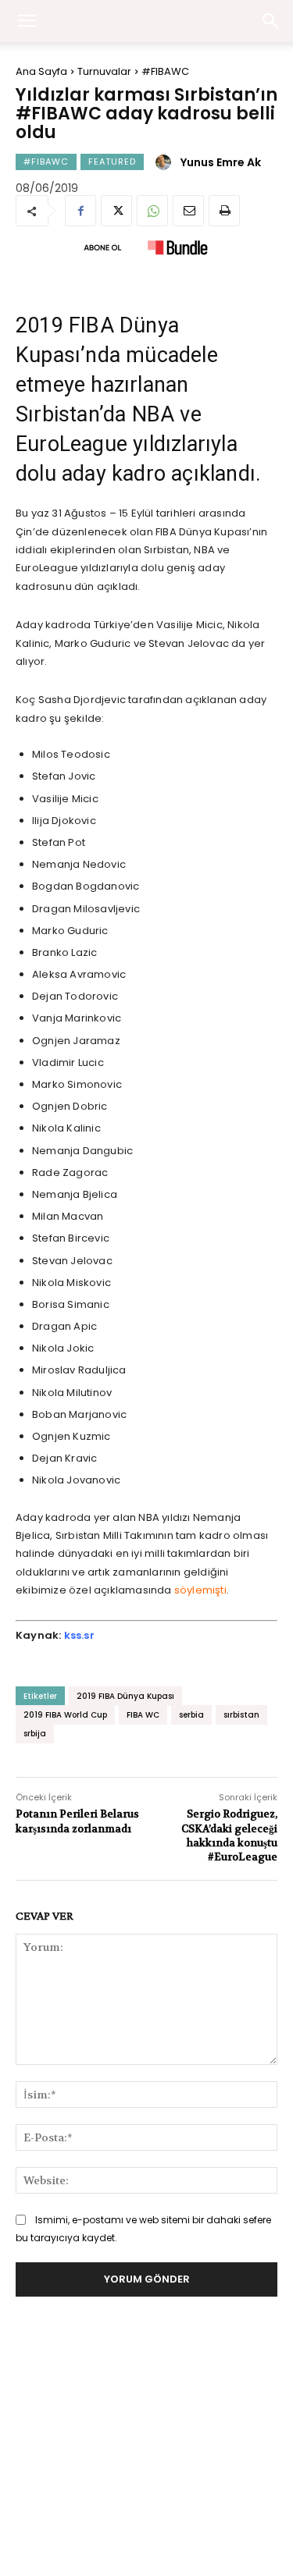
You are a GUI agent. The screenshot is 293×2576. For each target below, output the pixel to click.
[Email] (188, 211)
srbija (35, 1734)
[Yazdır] (224, 211)
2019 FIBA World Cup (65, 1715)
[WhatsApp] (152, 211)
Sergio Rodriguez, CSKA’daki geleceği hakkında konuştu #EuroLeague (229, 1835)
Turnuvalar (104, 71)
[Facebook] (80, 211)
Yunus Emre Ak (221, 162)
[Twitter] (116, 211)
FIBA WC (143, 1715)
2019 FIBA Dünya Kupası (125, 1696)
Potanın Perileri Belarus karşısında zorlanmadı (77, 1821)
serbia (191, 1715)
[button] (271, 21)
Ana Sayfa (41, 71)
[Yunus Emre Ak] (166, 162)
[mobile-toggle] (27, 21)
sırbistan (241, 1715)
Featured (112, 162)
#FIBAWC (165, 71)
